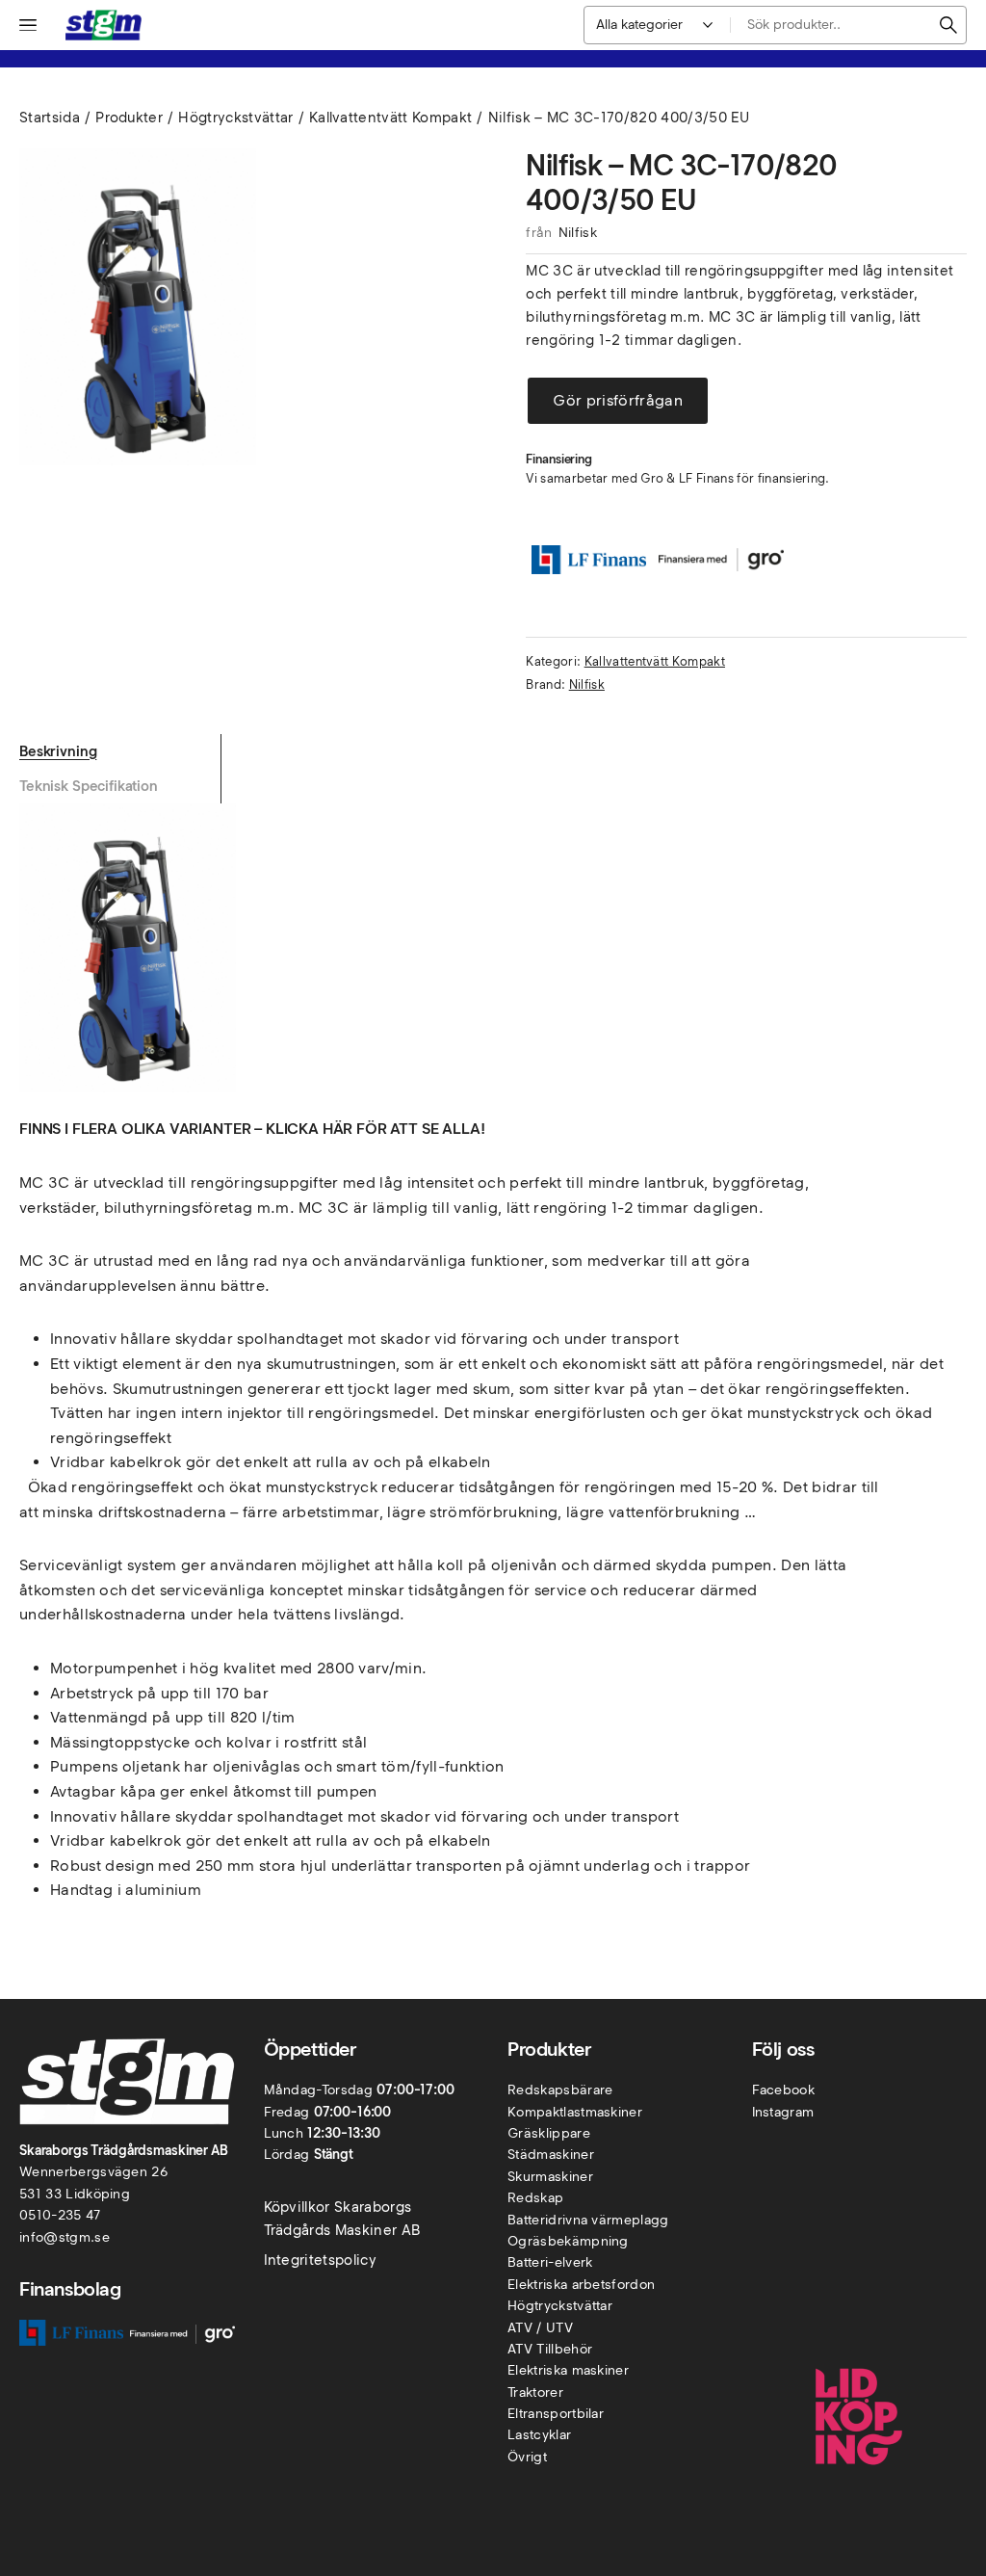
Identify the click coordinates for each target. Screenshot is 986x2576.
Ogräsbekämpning (568, 2241)
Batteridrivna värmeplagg (588, 2220)
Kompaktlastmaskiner (575, 2112)
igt (539, 2457)
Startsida (50, 118)
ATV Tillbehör (550, 2349)
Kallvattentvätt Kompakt (390, 118)
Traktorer (535, 2392)
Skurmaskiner (550, 2177)
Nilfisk (578, 233)
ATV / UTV (540, 2328)
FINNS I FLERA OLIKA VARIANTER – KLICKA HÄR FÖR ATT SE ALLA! (252, 1129)
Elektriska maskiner (568, 2370)
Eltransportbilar (556, 2414)
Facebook (784, 2090)
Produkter (129, 118)
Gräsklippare (549, 2133)
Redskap (535, 2198)
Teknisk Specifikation (89, 786)
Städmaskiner (551, 2155)
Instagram (783, 2112)
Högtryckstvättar (235, 118)
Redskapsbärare (560, 2090)
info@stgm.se (65, 2237)
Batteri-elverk (550, 2262)
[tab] (120, 751)
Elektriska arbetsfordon (581, 2285)
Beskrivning (58, 751)
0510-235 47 (60, 2215)
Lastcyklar (539, 2435)
